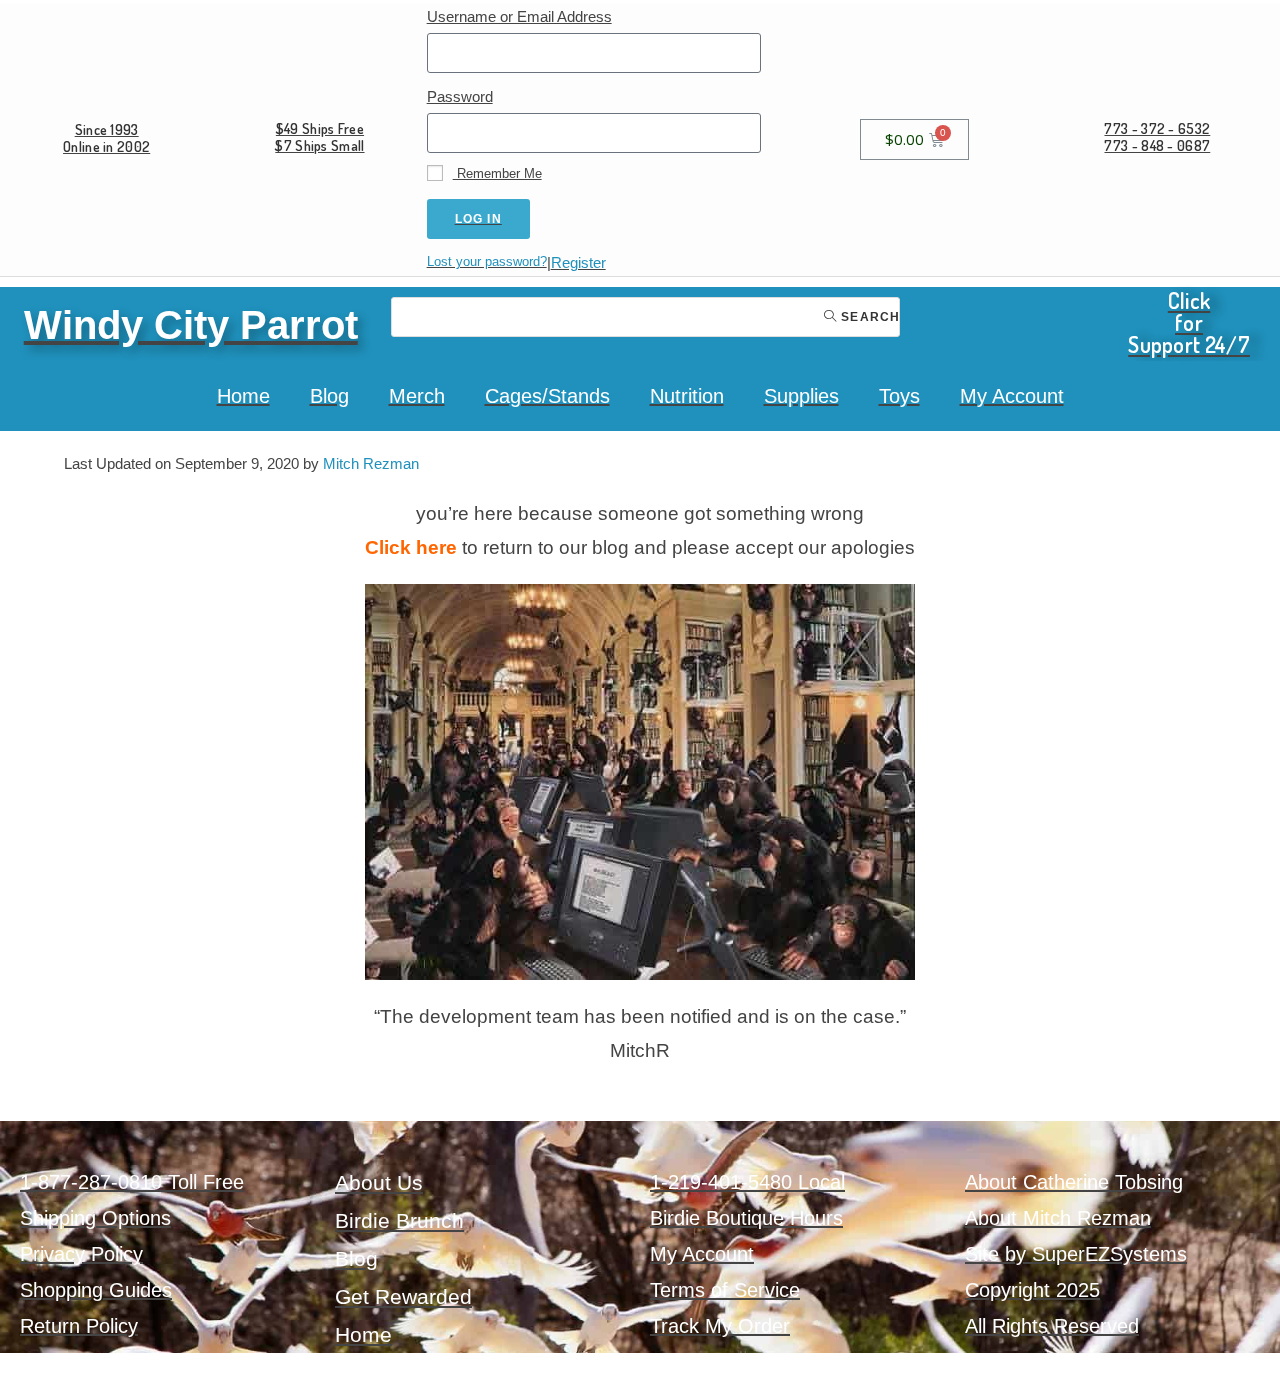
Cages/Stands (547, 396)
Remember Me (497, 173)
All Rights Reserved (1052, 1326)
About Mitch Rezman (1058, 1218)
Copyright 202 (1027, 1290)
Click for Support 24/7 (1189, 322)
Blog (329, 396)
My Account (1012, 396)
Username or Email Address (519, 16)
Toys (899, 396)
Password (460, 96)
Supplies (801, 396)
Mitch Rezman (371, 463)
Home (243, 396)
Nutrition (687, 396)
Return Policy (79, 1326)
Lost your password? (487, 261)
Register (578, 262)
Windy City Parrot (191, 325)
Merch (417, 396)
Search (868, 317)
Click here (411, 547)
